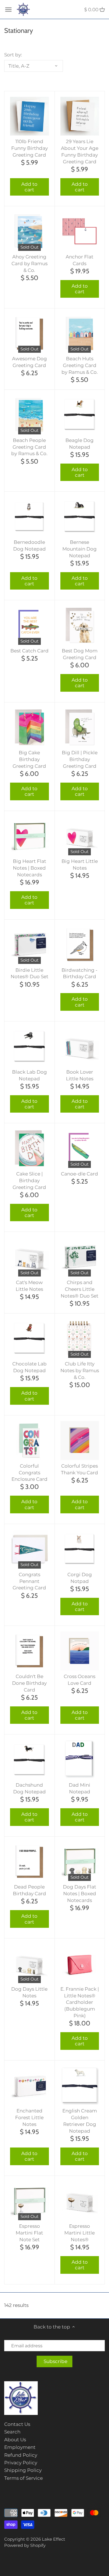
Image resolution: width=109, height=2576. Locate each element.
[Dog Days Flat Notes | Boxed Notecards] (80, 1862)
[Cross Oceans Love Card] (80, 1651)
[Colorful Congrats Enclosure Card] (29, 1441)
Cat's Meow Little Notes (29, 1286)
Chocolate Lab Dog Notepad (29, 1367)
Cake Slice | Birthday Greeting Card (29, 1181)
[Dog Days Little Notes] (29, 1964)
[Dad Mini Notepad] (80, 1760)
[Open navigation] (8, 10)
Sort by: (13, 55)
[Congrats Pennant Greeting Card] (29, 1549)
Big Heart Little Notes (80, 865)
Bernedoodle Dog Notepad (29, 546)
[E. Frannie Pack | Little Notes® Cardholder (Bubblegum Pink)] (80, 1964)
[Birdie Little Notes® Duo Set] (29, 945)
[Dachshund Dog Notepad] (29, 1760)
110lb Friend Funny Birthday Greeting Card (29, 148)
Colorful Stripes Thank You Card (80, 1469)
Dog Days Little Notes (29, 1992)
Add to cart (29, 187)
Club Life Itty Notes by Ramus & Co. (80, 1370)
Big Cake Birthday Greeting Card (29, 759)
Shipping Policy (23, 2470)
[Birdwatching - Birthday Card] (80, 945)
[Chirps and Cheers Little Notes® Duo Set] (80, 1257)
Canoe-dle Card (80, 1174)
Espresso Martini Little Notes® (80, 2233)
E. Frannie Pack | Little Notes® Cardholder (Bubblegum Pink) (80, 2002)
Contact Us (17, 2424)
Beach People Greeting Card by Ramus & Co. (29, 447)
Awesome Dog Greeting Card (29, 362)
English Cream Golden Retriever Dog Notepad (80, 2121)
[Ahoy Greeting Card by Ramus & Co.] (29, 231)
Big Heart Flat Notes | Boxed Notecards (29, 868)
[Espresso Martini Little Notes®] (80, 2201)
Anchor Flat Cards (80, 260)
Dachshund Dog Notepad (29, 1788)
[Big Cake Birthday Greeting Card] (29, 727)
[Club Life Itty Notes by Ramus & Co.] (80, 1339)
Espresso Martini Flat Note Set (29, 2233)
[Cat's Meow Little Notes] (29, 1257)
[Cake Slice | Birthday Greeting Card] (29, 1148)
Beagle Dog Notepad (80, 444)
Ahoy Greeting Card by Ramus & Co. (29, 263)
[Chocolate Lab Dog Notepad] (29, 1339)
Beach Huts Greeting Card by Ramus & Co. (80, 365)
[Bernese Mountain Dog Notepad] (80, 517)
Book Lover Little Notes (80, 1075)
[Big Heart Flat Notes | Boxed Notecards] (29, 836)
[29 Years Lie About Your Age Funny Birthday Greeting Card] (80, 116)
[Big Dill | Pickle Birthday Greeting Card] (80, 727)
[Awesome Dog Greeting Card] (29, 334)
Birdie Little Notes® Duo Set (29, 973)
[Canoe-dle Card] (80, 1148)
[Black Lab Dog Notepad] (29, 1047)
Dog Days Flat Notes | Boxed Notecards (80, 1894)
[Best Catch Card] (29, 625)
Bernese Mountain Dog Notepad (80, 549)
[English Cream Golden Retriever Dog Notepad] (80, 2086)
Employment (20, 2447)
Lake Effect (54, 2539)
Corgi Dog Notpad (80, 1578)
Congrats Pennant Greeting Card (29, 1581)
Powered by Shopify (25, 2545)
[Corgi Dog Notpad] (80, 1549)
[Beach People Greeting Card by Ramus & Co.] (29, 415)
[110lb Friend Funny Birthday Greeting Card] (29, 116)
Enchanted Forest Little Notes (29, 2117)
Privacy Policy (21, 2463)
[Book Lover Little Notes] (80, 1047)
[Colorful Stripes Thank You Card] (80, 1441)
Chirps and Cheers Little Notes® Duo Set (80, 1289)
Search (12, 2432)
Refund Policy (21, 2455)
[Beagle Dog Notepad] (80, 415)
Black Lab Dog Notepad (29, 1075)
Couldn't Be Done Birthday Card (29, 1683)
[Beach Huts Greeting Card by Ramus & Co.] (80, 334)
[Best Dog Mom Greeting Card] (80, 625)
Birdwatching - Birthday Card (80, 973)
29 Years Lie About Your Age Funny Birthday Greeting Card (80, 151)
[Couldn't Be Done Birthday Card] (29, 1651)
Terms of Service (23, 2478)
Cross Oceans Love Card (80, 1680)
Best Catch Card (29, 651)
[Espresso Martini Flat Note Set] (29, 2201)
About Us (15, 2440)
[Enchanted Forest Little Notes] (29, 2086)
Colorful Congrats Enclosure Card (29, 1473)
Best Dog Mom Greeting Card (80, 654)
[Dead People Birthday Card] (29, 1862)
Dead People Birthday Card (29, 1890)
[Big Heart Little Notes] (80, 836)
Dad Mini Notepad (80, 1788)
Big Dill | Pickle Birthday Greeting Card (80, 759)
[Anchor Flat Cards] (80, 231)
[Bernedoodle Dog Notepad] (29, 517)
